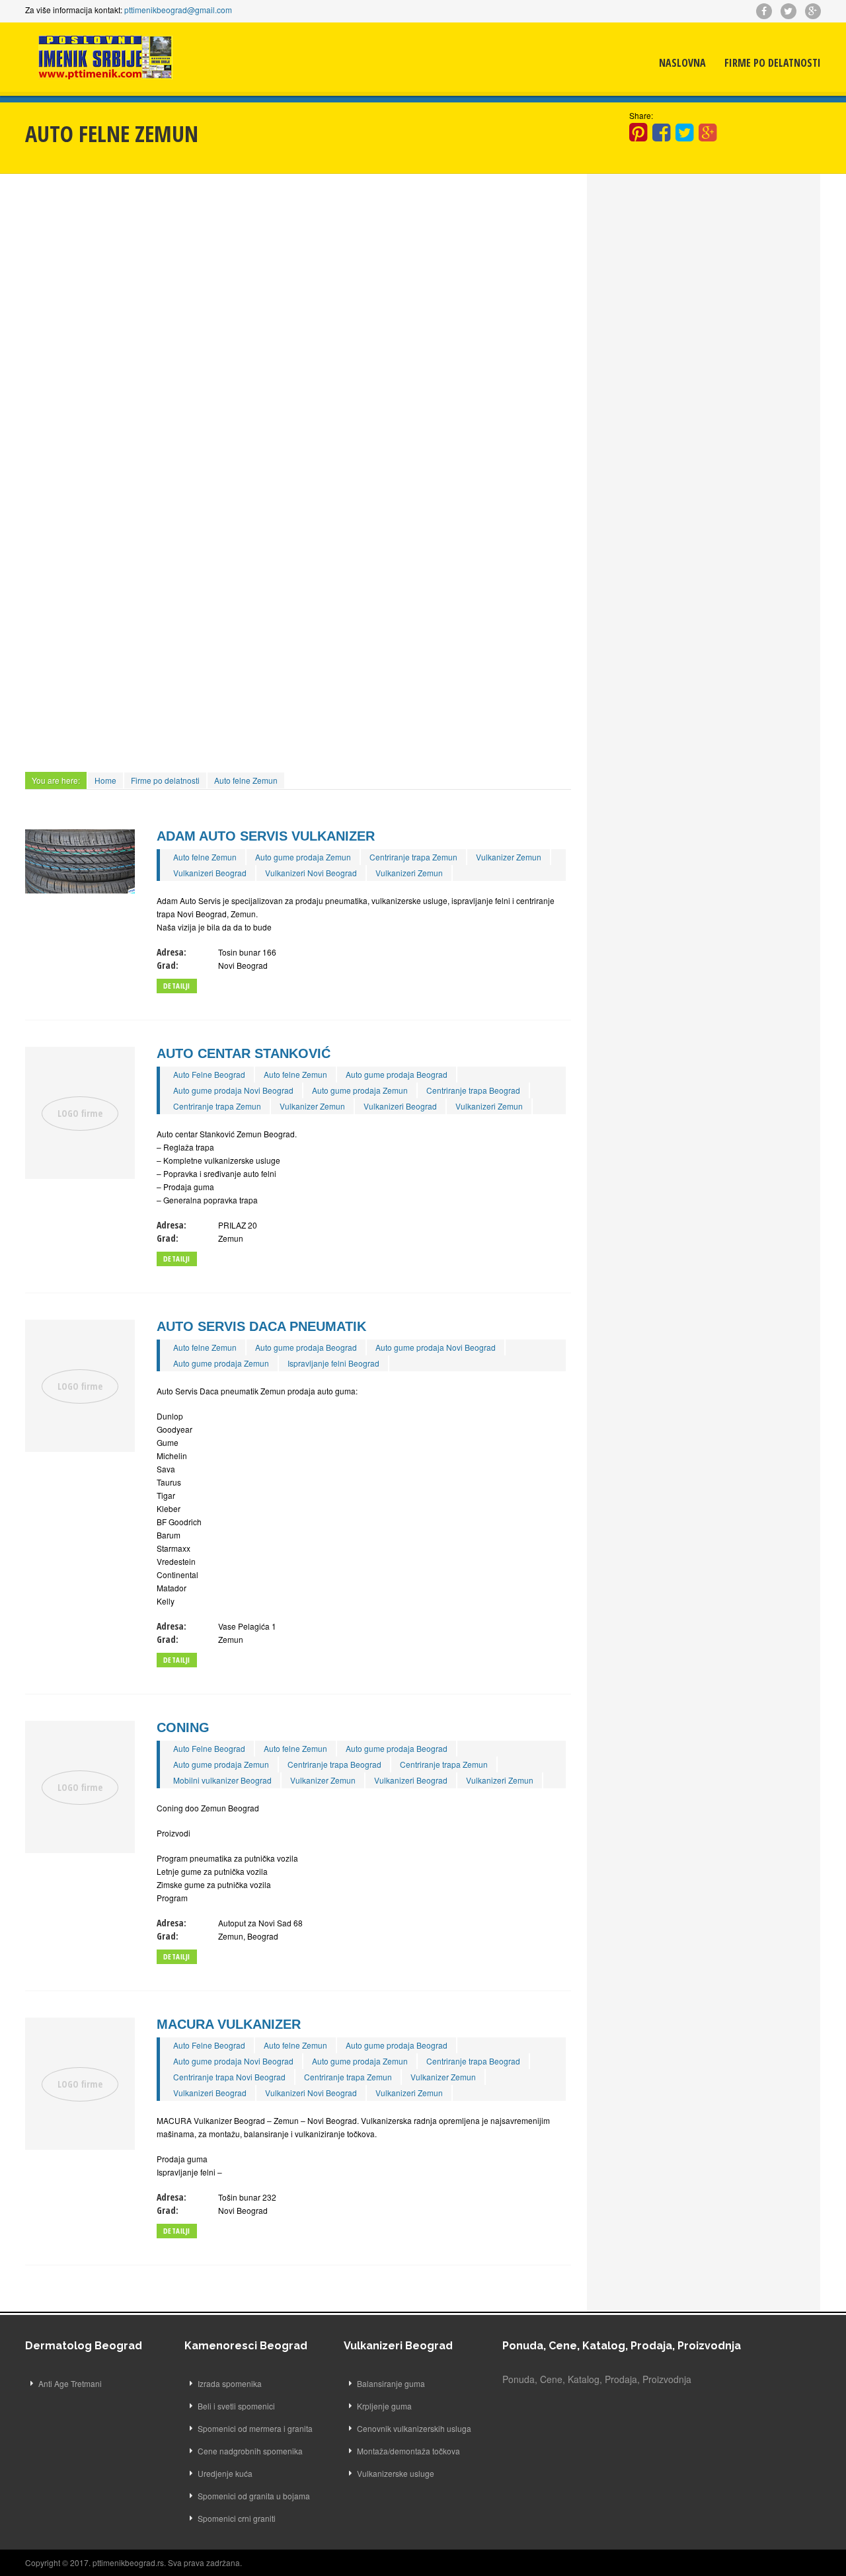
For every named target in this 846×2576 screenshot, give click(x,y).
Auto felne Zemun (246, 780)
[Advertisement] (298, 286)
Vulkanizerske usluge (396, 2473)
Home (105, 780)
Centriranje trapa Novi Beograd (229, 2077)
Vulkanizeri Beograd (210, 873)
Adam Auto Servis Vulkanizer (266, 836)
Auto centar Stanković (244, 1053)
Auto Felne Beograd (209, 1074)
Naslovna (682, 63)
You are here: (56, 780)
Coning (183, 1727)
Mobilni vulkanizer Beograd (222, 1780)
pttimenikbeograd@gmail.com (178, 10)
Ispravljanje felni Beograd (333, 1363)
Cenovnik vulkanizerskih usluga (414, 2428)
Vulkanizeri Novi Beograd (311, 873)
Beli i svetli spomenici (236, 2406)
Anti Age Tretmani (70, 2383)
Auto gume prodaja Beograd (397, 1074)
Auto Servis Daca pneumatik (261, 1326)
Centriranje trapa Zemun (413, 857)
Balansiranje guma (391, 2383)
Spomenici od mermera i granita (255, 2428)
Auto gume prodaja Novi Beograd (233, 1090)
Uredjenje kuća (225, 2473)
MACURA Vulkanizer (229, 2024)
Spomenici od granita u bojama (254, 2496)
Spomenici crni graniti (237, 2518)
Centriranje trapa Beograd (473, 1090)
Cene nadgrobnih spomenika (250, 2451)
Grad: (168, 965)
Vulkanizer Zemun (509, 857)
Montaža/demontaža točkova (408, 2451)
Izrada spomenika (230, 2383)
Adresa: (172, 952)
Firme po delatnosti (773, 63)
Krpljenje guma (384, 2406)
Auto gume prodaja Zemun (303, 857)
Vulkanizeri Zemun (409, 873)
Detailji (177, 986)
